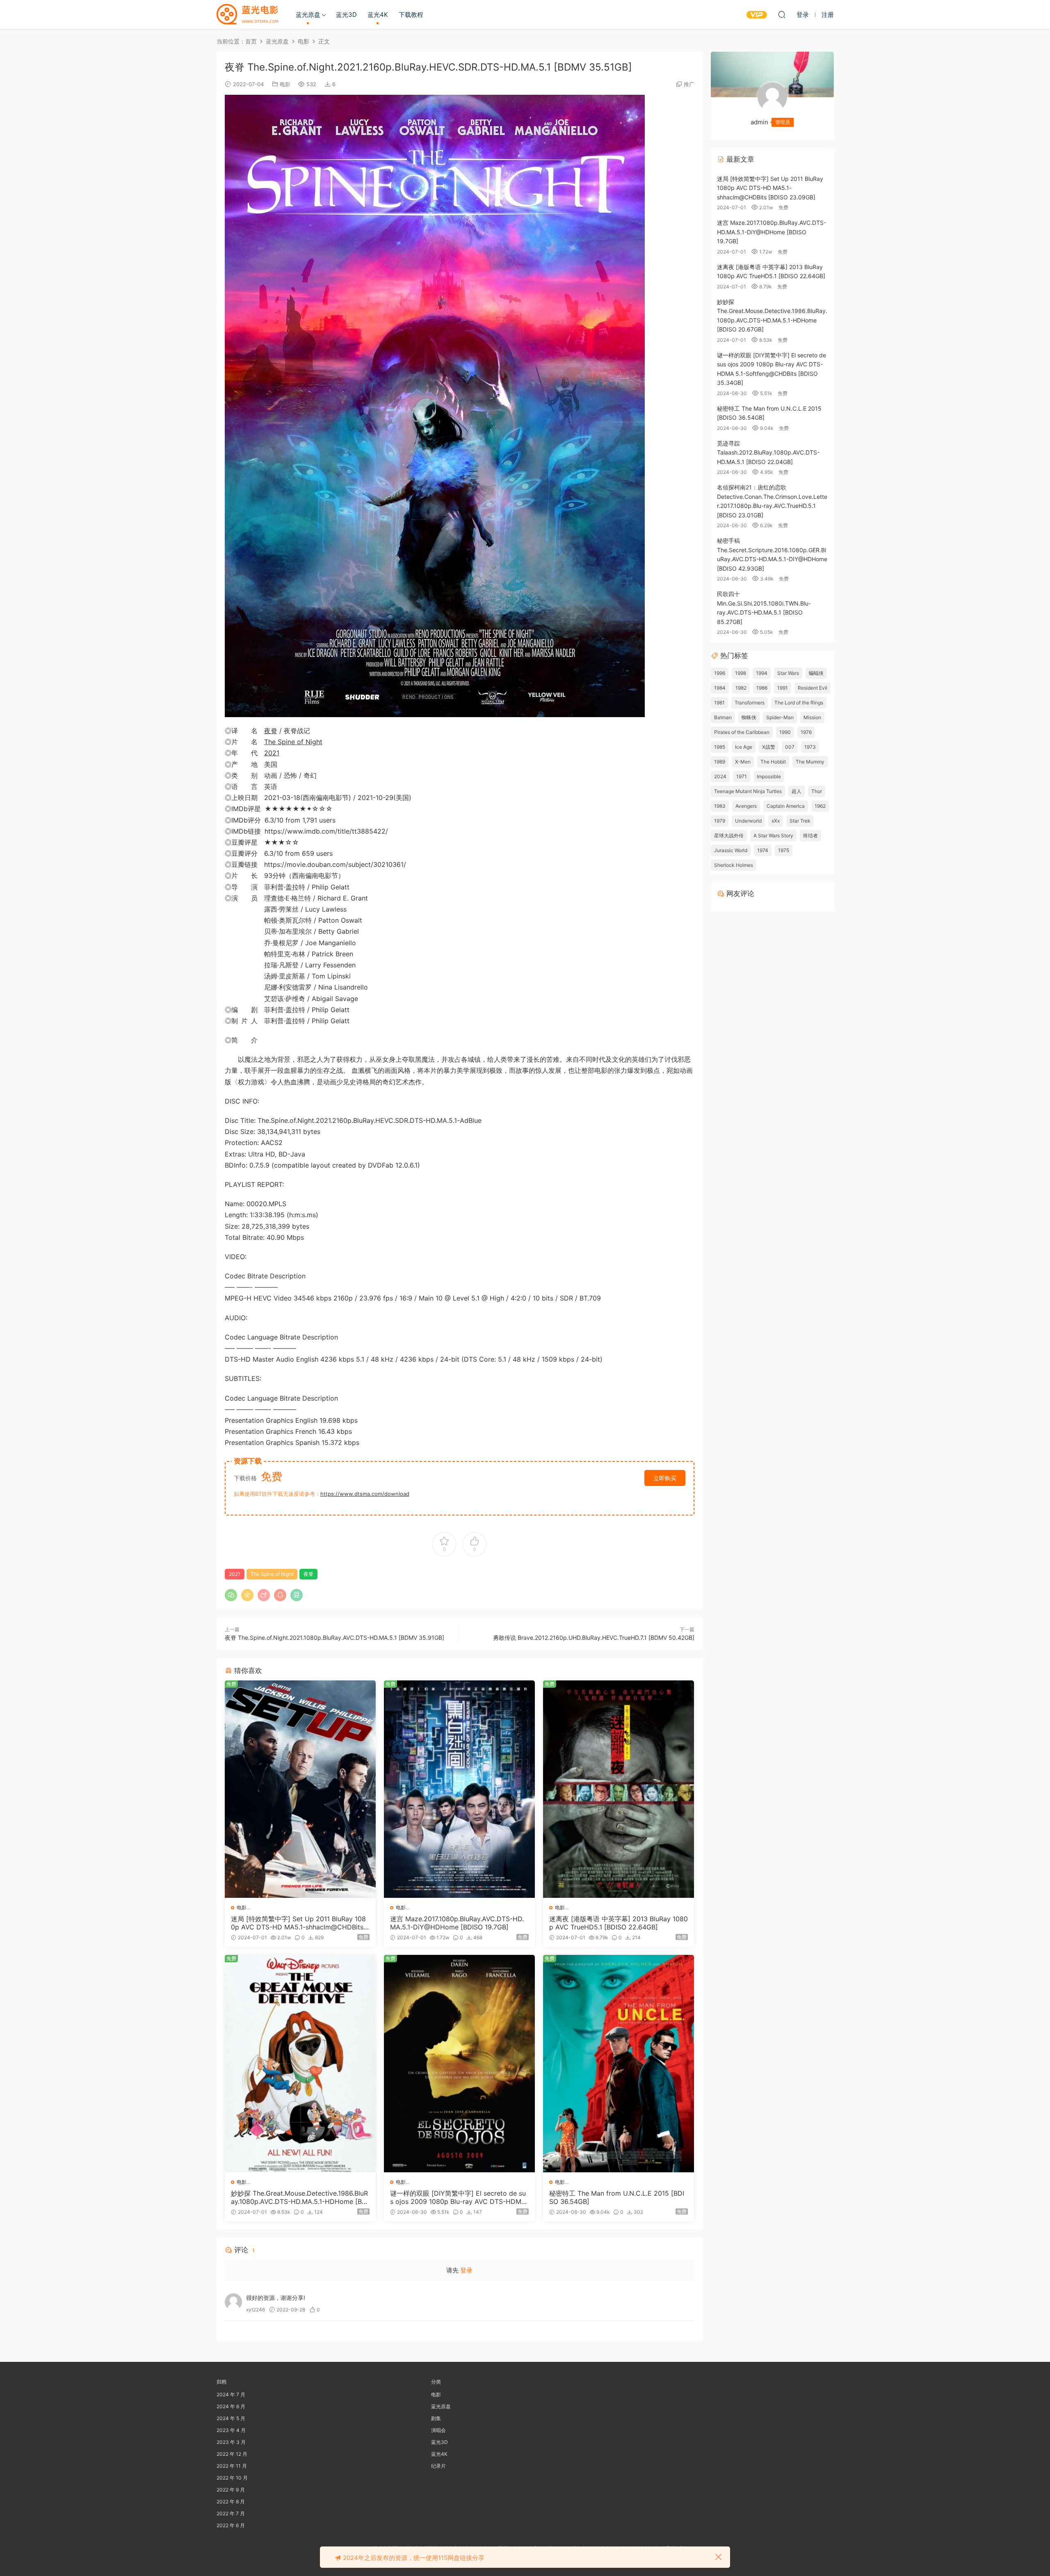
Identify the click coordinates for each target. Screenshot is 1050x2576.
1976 (806, 732)
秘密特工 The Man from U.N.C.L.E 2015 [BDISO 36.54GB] (617, 2197)
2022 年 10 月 (232, 2478)
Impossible (769, 776)
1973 (810, 747)
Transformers (750, 703)
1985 (720, 747)
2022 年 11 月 (232, 2466)
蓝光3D (346, 15)
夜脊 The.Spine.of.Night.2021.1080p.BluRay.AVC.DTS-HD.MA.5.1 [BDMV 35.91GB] (334, 1638)
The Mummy (810, 762)
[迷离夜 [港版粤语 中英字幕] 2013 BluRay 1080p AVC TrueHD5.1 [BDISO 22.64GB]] (619, 1789)
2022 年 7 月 (231, 2513)
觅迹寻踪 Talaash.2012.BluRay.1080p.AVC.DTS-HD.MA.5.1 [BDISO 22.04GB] (768, 453)
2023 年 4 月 (231, 2430)
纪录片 (438, 2466)
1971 (742, 776)
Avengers (746, 806)
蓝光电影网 (247, 14)
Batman (723, 717)
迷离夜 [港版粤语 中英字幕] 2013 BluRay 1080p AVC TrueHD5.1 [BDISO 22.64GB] (619, 1923)
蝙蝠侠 (816, 673)
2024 (720, 776)
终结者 (810, 835)
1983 (720, 806)
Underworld (748, 821)
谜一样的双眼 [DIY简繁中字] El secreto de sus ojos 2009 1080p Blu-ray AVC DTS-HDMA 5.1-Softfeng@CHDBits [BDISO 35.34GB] (458, 2197)
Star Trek (800, 821)
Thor (817, 791)
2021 (272, 753)
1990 (785, 732)
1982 (741, 688)
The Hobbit (773, 762)
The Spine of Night (293, 742)
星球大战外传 (729, 835)
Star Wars (788, 673)
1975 (784, 850)
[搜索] (782, 14)
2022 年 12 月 (232, 2454)
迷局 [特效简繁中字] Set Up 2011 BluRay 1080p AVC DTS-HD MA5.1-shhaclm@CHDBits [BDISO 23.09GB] (298, 1923)
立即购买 (665, 1478)
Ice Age (744, 747)
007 (790, 747)
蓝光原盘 (308, 15)
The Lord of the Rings (799, 703)
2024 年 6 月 (231, 2406)
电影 (285, 84)
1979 (720, 821)
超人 (797, 791)
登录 (466, 2270)
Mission (812, 717)
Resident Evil (813, 688)
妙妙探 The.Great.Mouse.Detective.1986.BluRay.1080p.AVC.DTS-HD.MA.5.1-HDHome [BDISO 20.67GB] (300, 2197)
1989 (720, 762)
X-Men (743, 762)
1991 (783, 688)
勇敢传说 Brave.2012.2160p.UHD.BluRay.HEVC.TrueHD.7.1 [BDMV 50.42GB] (594, 1638)
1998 (741, 673)
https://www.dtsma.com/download (365, 1494)
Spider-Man (780, 717)
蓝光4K (378, 15)
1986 (762, 688)
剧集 (436, 2418)
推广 (689, 84)
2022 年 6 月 (231, 2525)
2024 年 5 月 (231, 2418)
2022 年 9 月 (231, 2490)
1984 (720, 688)
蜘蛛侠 (749, 717)
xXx (776, 821)
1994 (762, 673)
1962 (820, 806)
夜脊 (271, 731)
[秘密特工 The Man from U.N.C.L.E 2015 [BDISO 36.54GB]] (619, 2064)
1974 (763, 850)
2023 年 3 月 (231, 2442)
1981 (719, 703)
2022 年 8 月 (231, 2502)
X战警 (769, 747)
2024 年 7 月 (231, 2394)
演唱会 (438, 2430)
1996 (720, 673)
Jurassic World (731, 850)
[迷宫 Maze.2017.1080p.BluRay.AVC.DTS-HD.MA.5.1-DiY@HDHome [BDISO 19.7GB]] (459, 1789)
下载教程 (411, 15)
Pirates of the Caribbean (742, 732)
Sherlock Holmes (734, 865)
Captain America (786, 806)
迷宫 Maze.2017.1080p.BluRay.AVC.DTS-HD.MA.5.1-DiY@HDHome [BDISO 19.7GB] (457, 1923)
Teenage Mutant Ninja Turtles (748, 791)
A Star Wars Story (773, 835)
